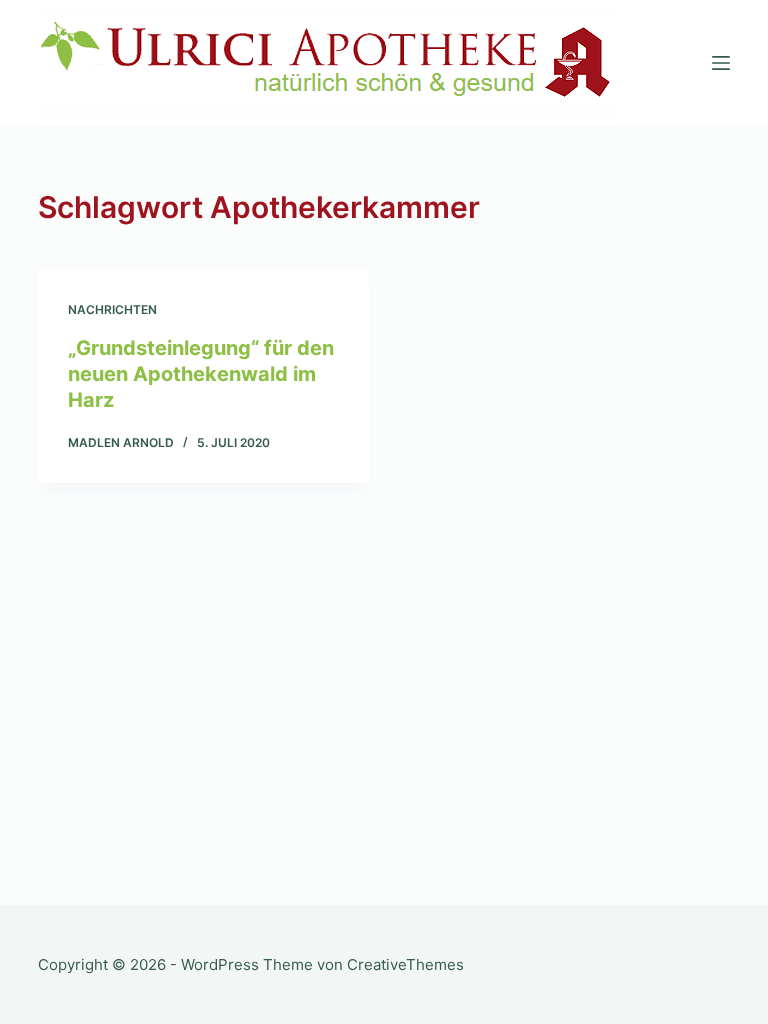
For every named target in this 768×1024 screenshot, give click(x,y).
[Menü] (721, 63)
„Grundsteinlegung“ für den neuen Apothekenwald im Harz (201, 374)
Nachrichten (112, 309)
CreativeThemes (405, 964)
